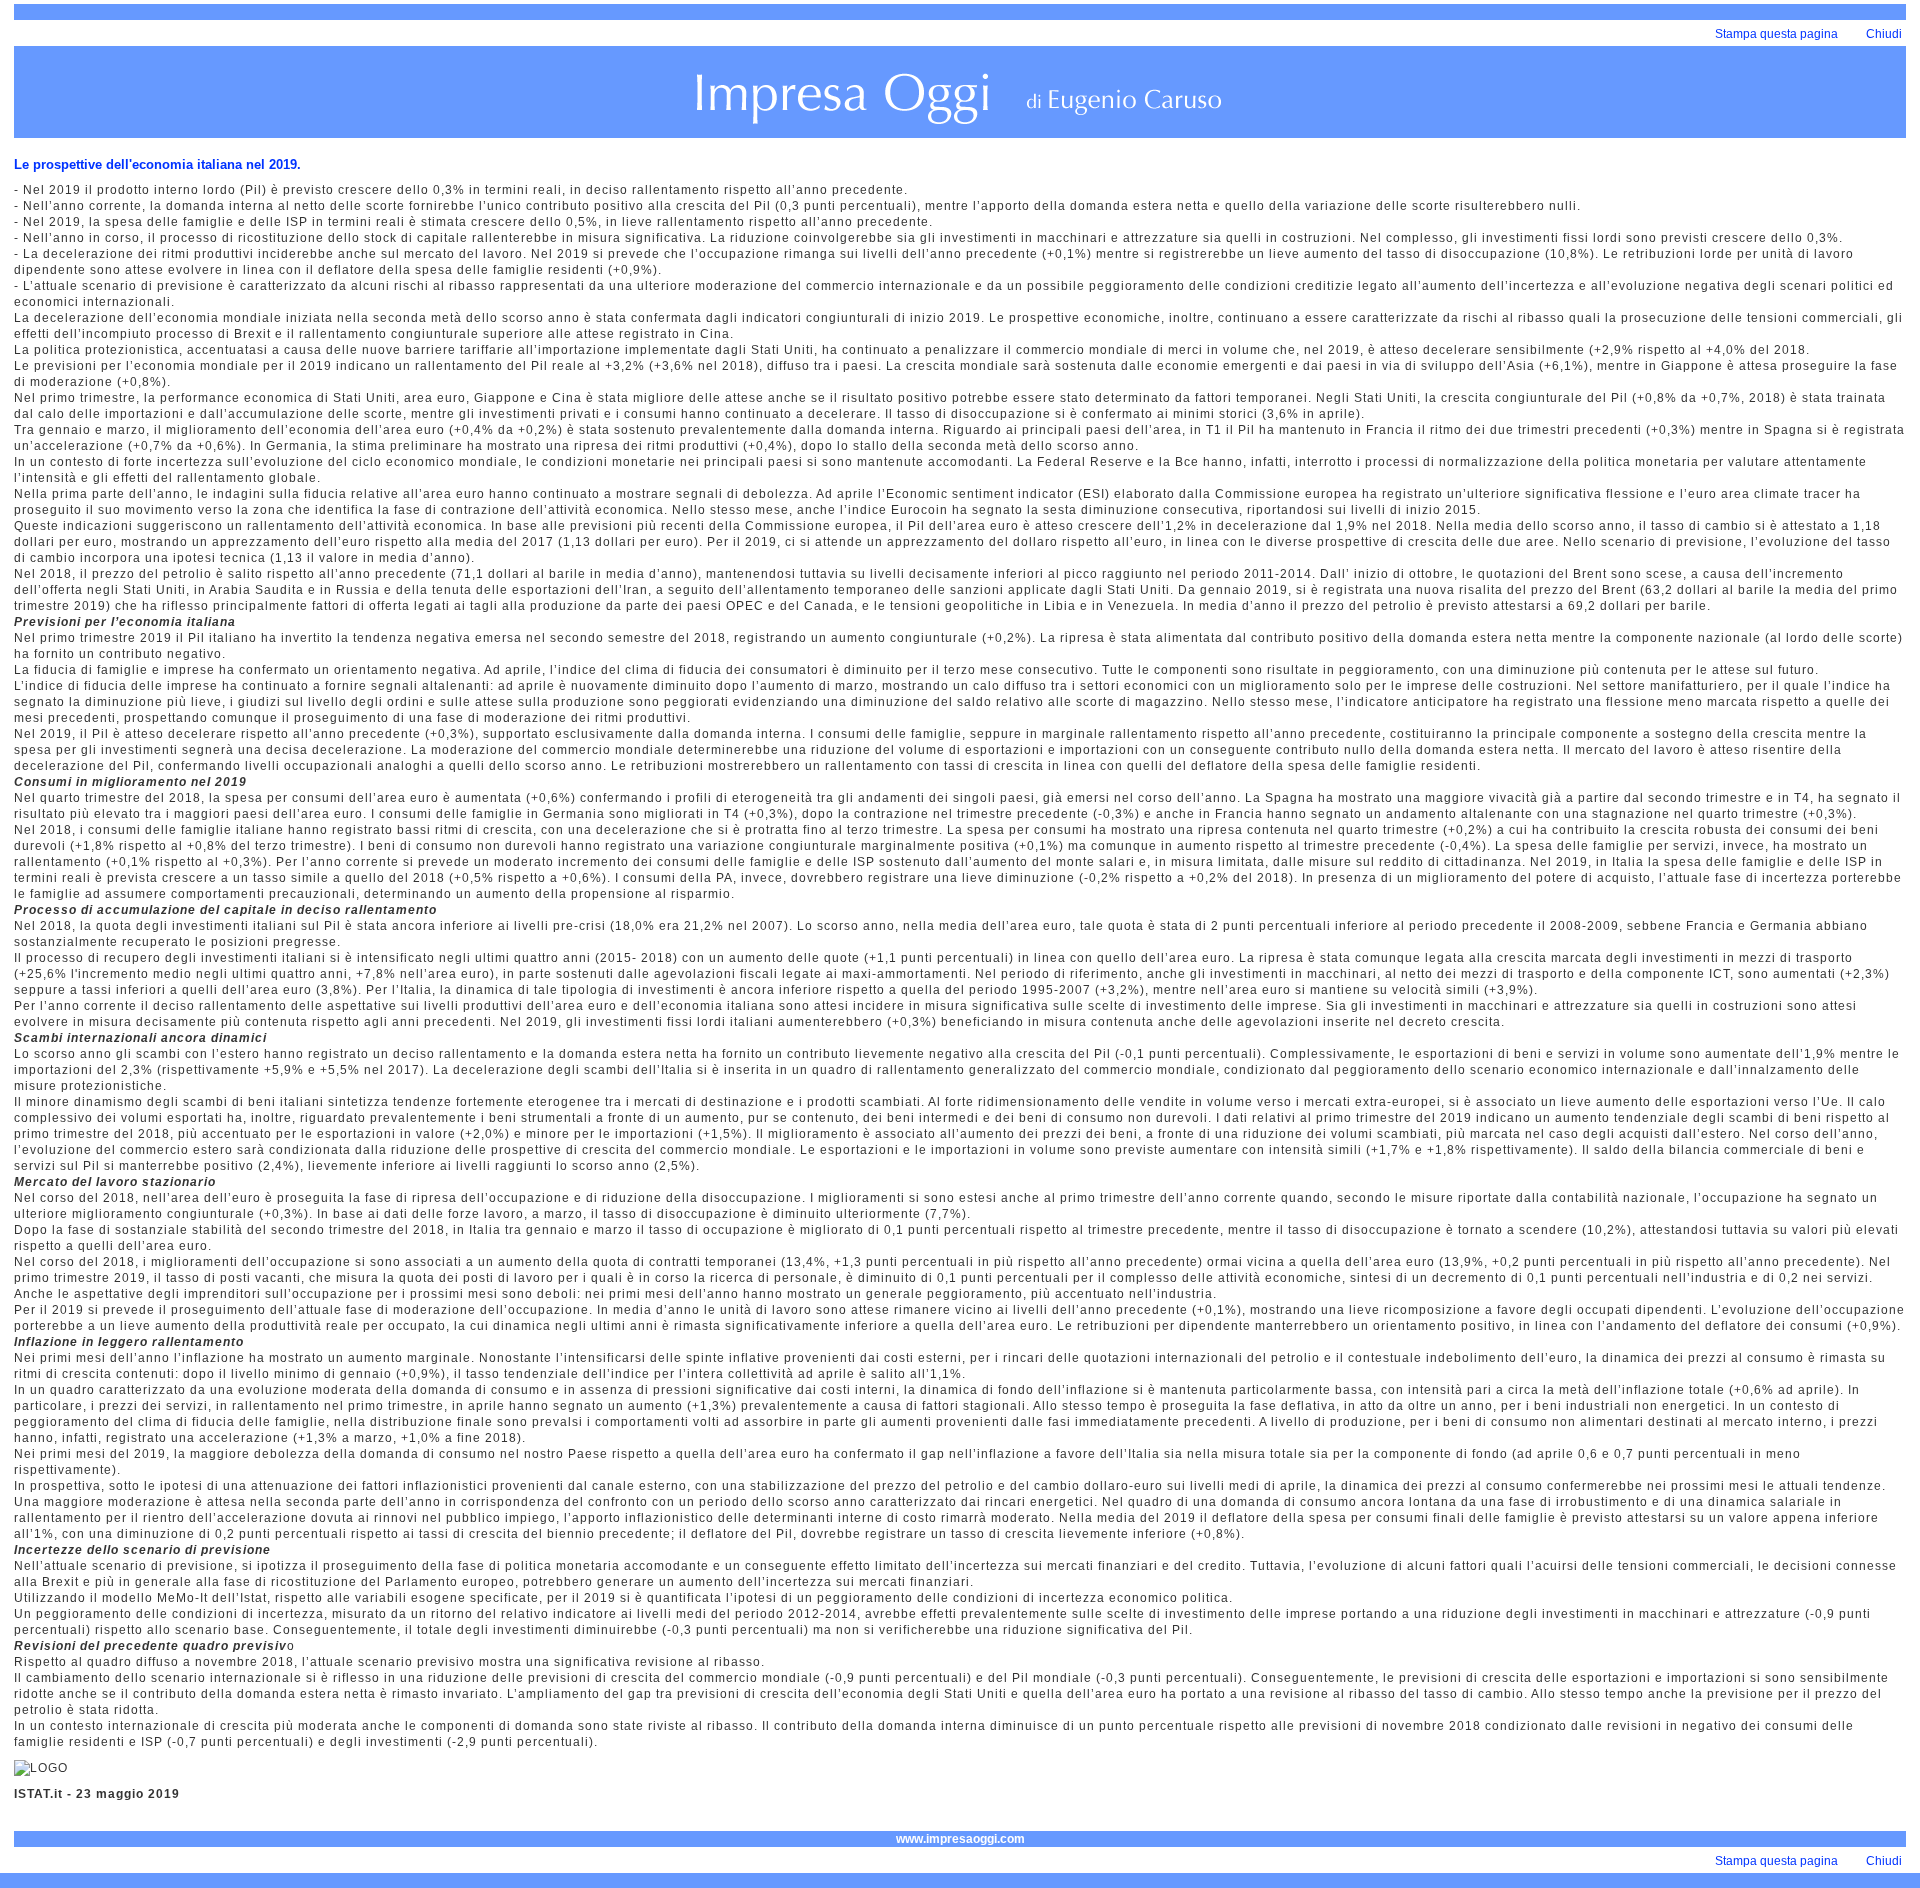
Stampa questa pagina (1776, 34)
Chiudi (1884, 34)
